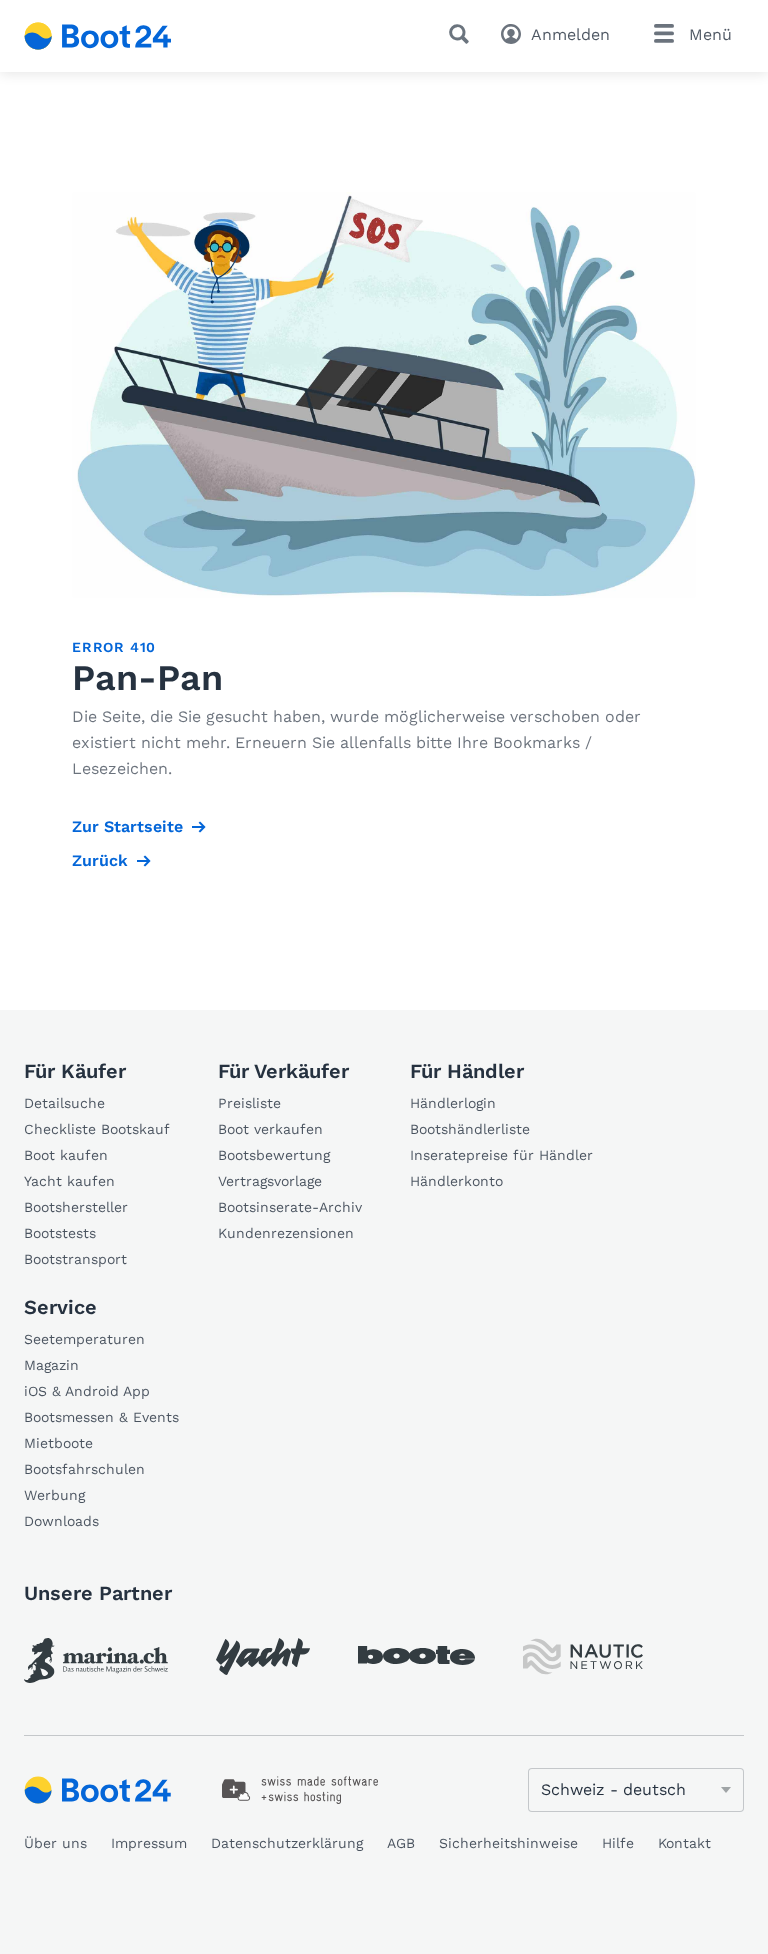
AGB (401, 1843)
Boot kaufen (66, 1155)
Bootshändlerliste (470, 1129)
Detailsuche (64, 1103)
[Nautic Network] (583, 1656)
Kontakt (684, 1843)
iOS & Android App (87, 1391)
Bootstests (60, 1233)
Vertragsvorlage (270, 1181)
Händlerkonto (456, 1181)
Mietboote (58, 1443)
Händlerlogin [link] (453, 1103)
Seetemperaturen (84, 1339)
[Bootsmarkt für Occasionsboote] (98, 36)
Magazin (51, 1365)
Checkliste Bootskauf (97, 1129)
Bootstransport (75, 1259)
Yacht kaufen (69, 1181)
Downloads (61, 1521)
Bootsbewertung (274, 1155)
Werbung (54, 1495)
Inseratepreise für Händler (501, 1155)
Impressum (149, 1843)
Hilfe (618, 1843)
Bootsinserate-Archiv (290, 1207)
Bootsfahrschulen (84, 1469)
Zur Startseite (127, 826)
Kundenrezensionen (286, 1233)
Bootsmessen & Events (101, 1417)
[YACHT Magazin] (263, 1656)
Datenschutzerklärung (287, 1843)
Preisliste (249, 1103)
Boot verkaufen (270, 1129)
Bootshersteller (76, 1207)
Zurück (100, 860)
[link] (96, 1660)
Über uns (55, 1843)
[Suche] (463, 34)
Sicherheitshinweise (508, 1843)
